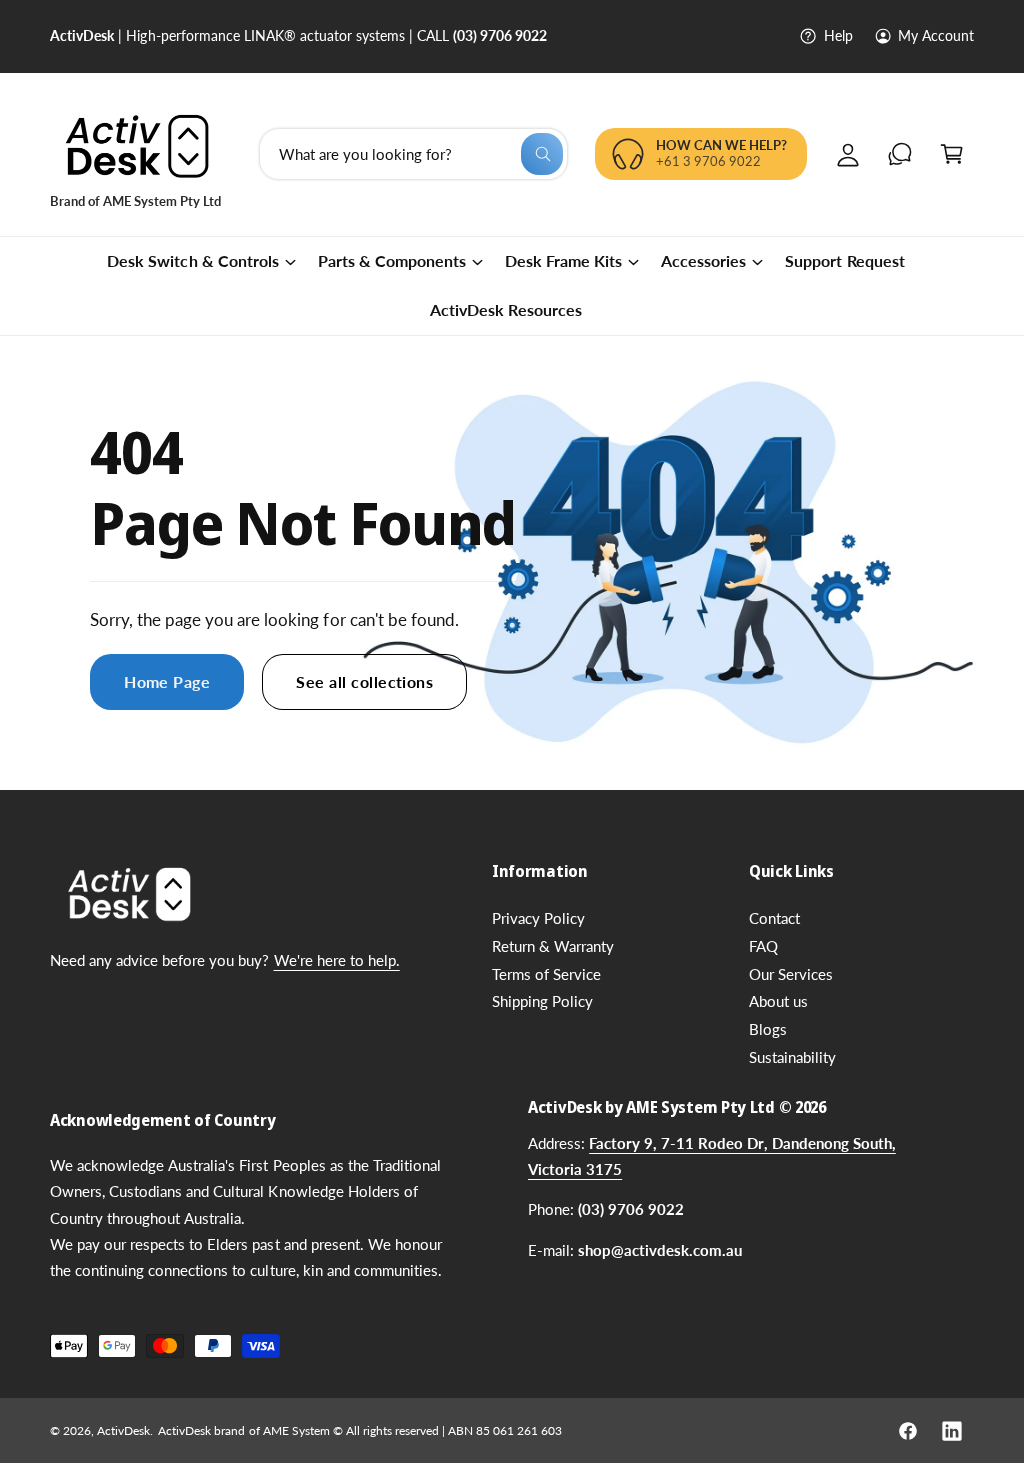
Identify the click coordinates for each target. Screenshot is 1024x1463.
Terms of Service (546, 974)
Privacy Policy (538, 918)
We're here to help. (337, 960)
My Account (936, 36)
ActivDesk (123, 1430)
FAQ (763, 946)
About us (778, 1001)
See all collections (364, 681)
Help (838, 36)
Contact (774, 918)
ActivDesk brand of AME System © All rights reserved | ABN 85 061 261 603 (360, 1430)
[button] (952, 154)
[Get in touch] (900, 154)
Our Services (791, 974)
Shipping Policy (542, 1001)
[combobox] (413, 154)
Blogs (768, 1029)
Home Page (167, 681)
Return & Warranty (553, 946)
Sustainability (792, 1057)
